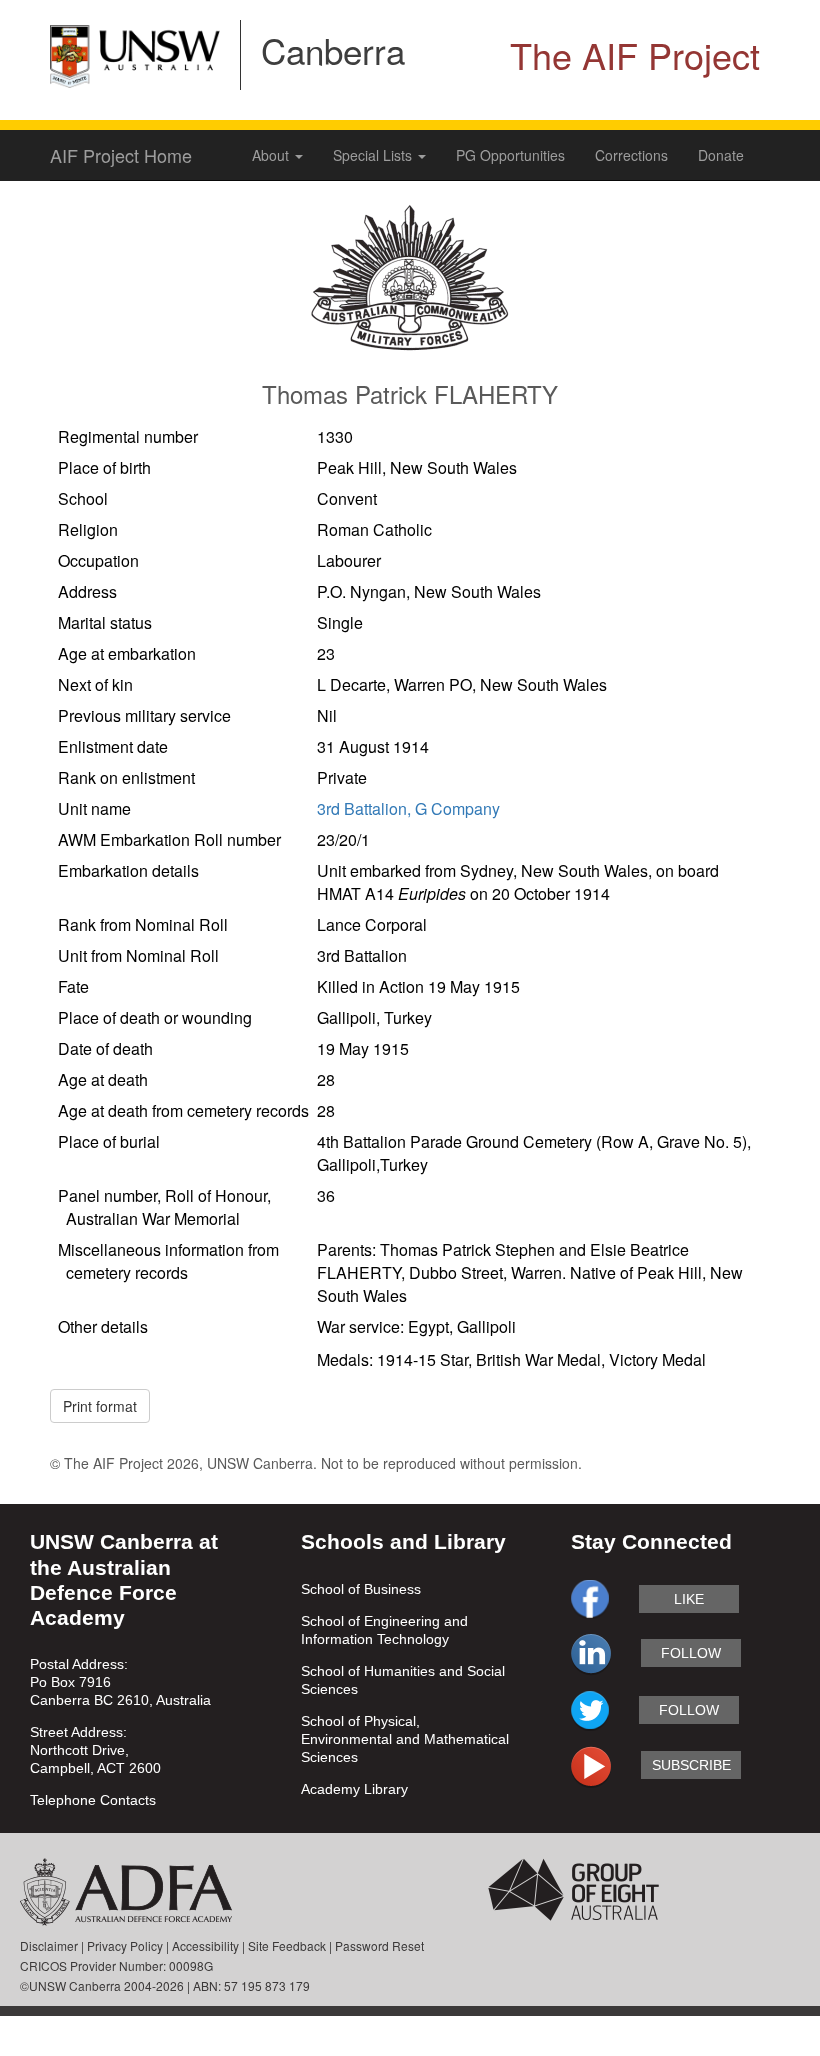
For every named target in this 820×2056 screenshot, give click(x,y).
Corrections (631, 155)
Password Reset (379, 1945)
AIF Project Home (121, 155)
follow (691, 1653)
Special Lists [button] (374, 155)
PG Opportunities (510, 155)
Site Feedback (287, 1945)
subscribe (691, 1765)
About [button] (272, 155)
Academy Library (354, 1789)
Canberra (333, 50)
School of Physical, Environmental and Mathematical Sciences (405, 1739)
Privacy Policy (125, 1945)
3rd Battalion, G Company (408, 808)
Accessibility (205, 1945)
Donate (721, 155)
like (689, 1599)
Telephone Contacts (93, 1800)
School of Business (361, 1589)
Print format (100, 1406)
